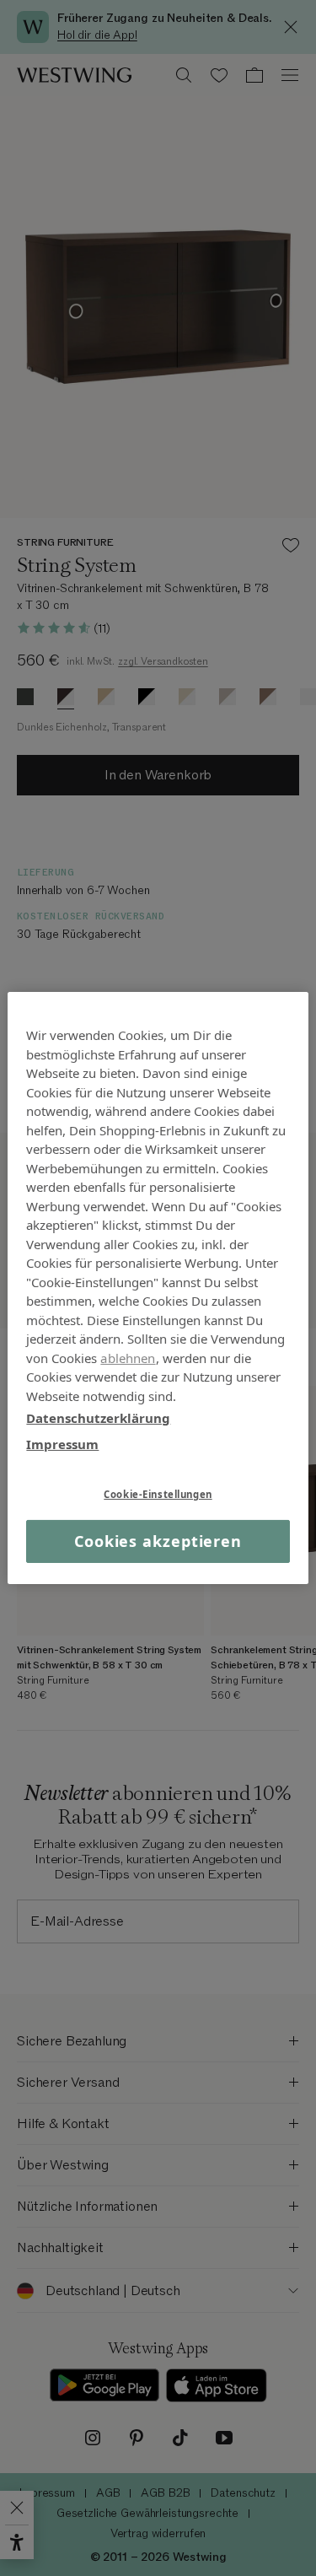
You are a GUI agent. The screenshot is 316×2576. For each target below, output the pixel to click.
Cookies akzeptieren (158, 1541)
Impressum (62, 1443)
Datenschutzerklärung (98, 1418)
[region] (158, 1288)
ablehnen (128, 1357)
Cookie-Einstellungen (158, 1494)
